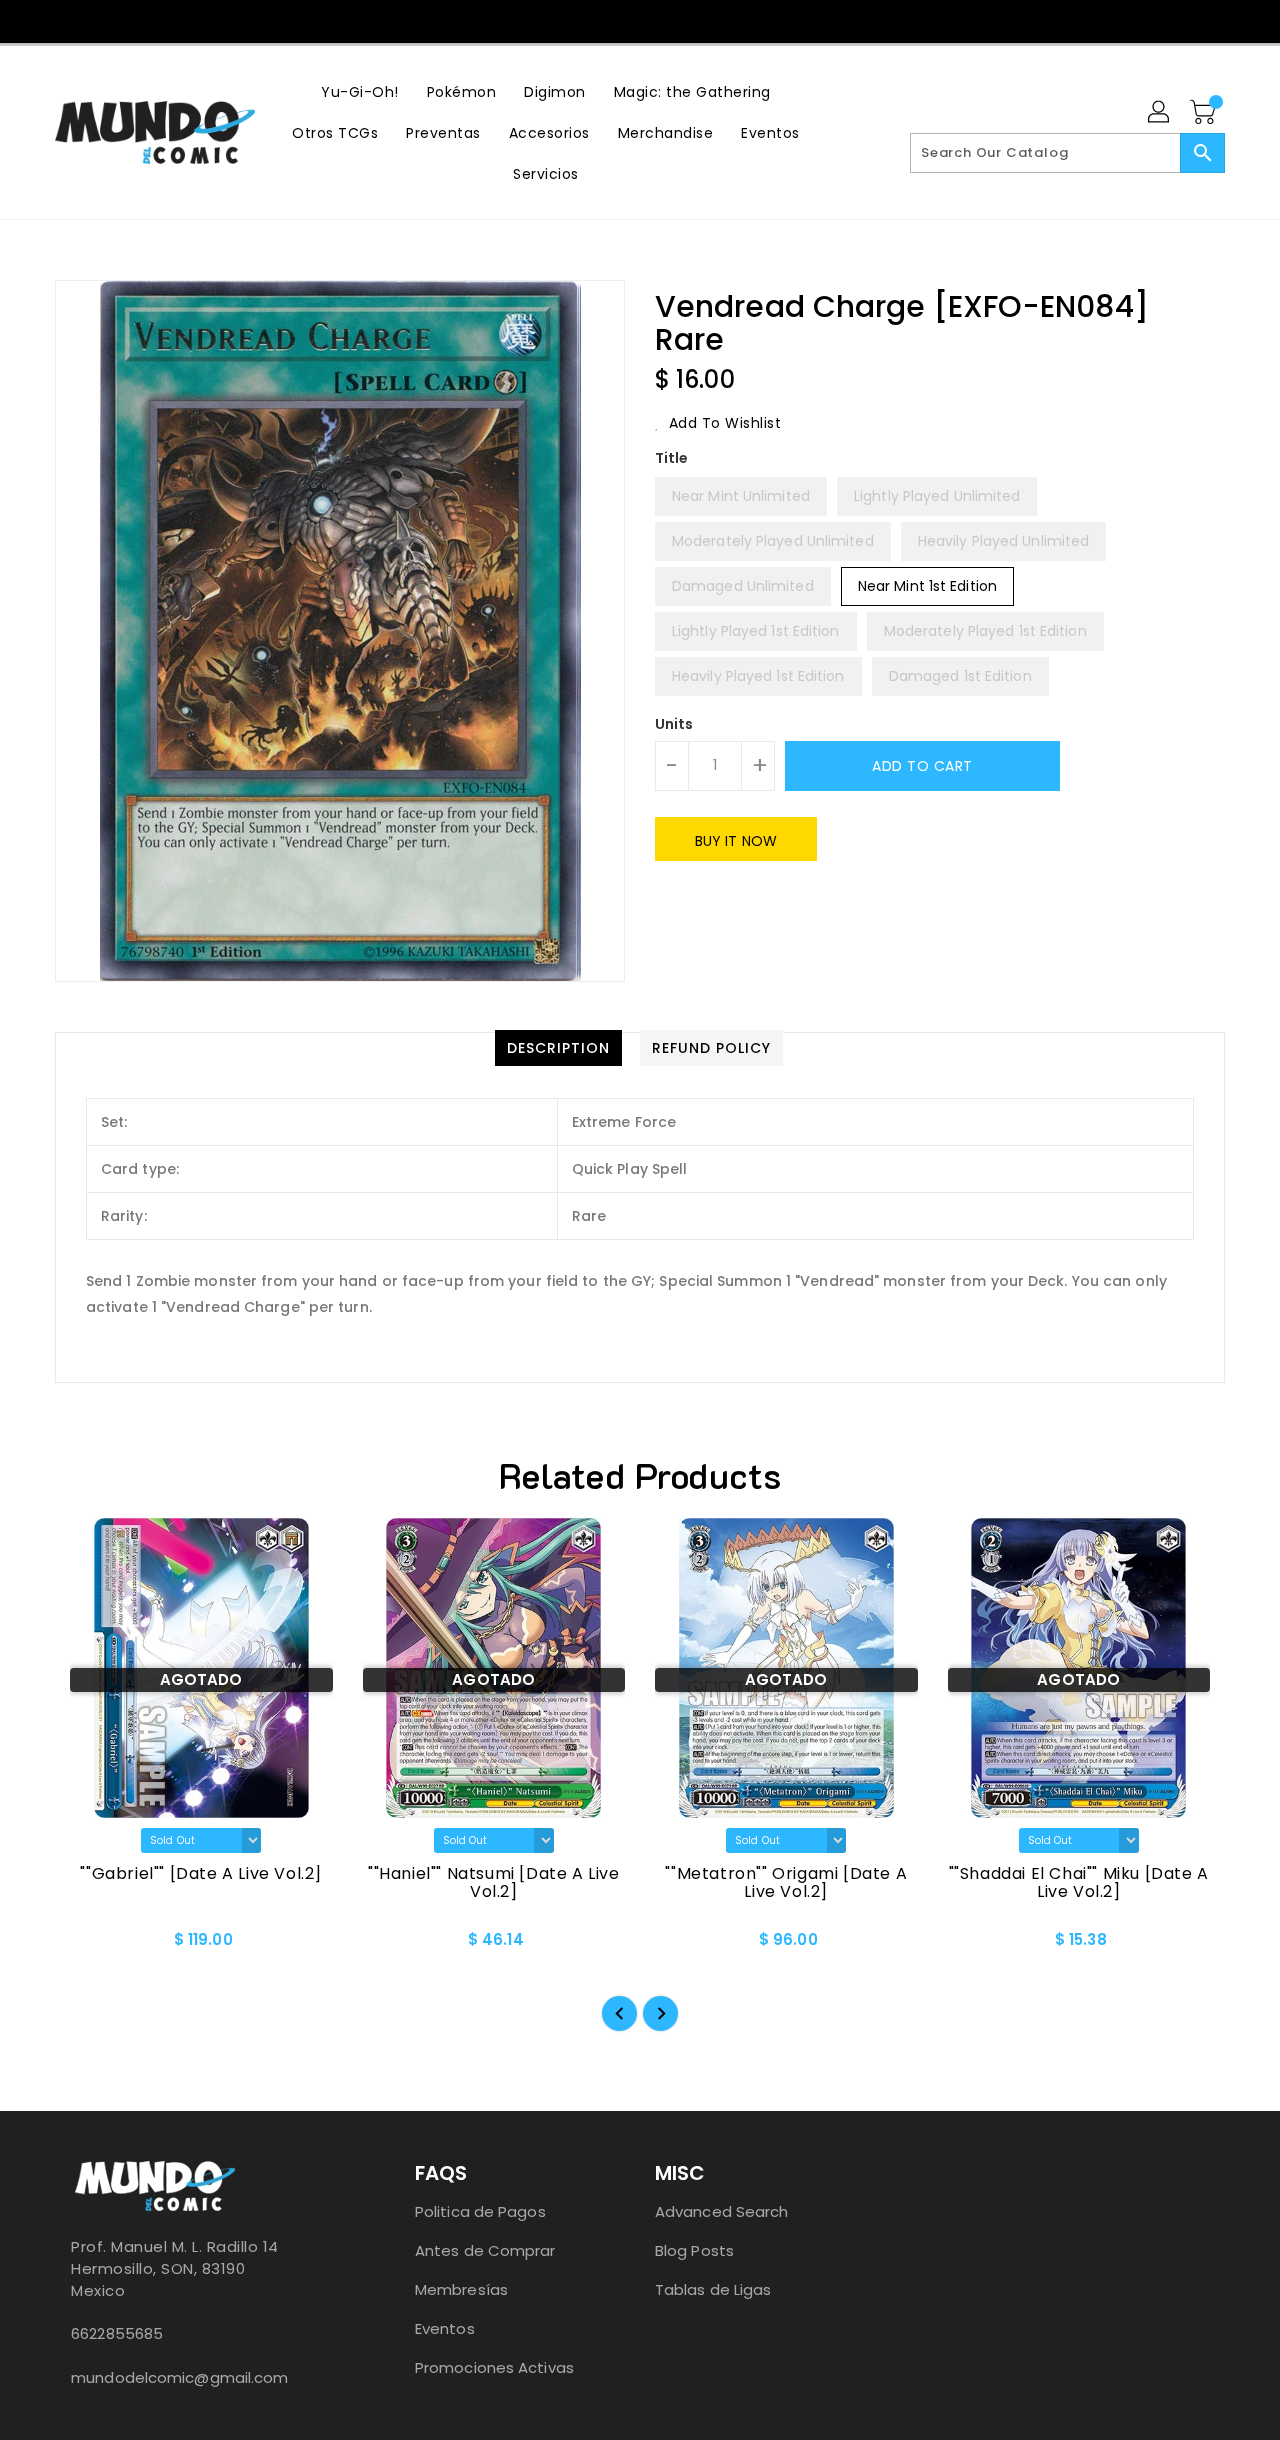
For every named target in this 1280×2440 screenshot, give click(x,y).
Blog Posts (694, 2250)
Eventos (445, 2328)
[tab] (558, 1048)
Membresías (461, 2289)
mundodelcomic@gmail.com (179, 2377)
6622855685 (117, 2333)
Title (672, 458)
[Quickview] (87, 1946)
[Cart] (1205, 113)
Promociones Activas (494, 2367)
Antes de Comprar (485, 2250)
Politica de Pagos (480, 2211)
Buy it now (736, 841)
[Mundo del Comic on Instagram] (659, 20)
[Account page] (1160, 113)
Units (674, 724)
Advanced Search (722, 2211)
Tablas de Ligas (713, 2289)
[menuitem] (360, 91)
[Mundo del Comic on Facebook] (621, 20)
